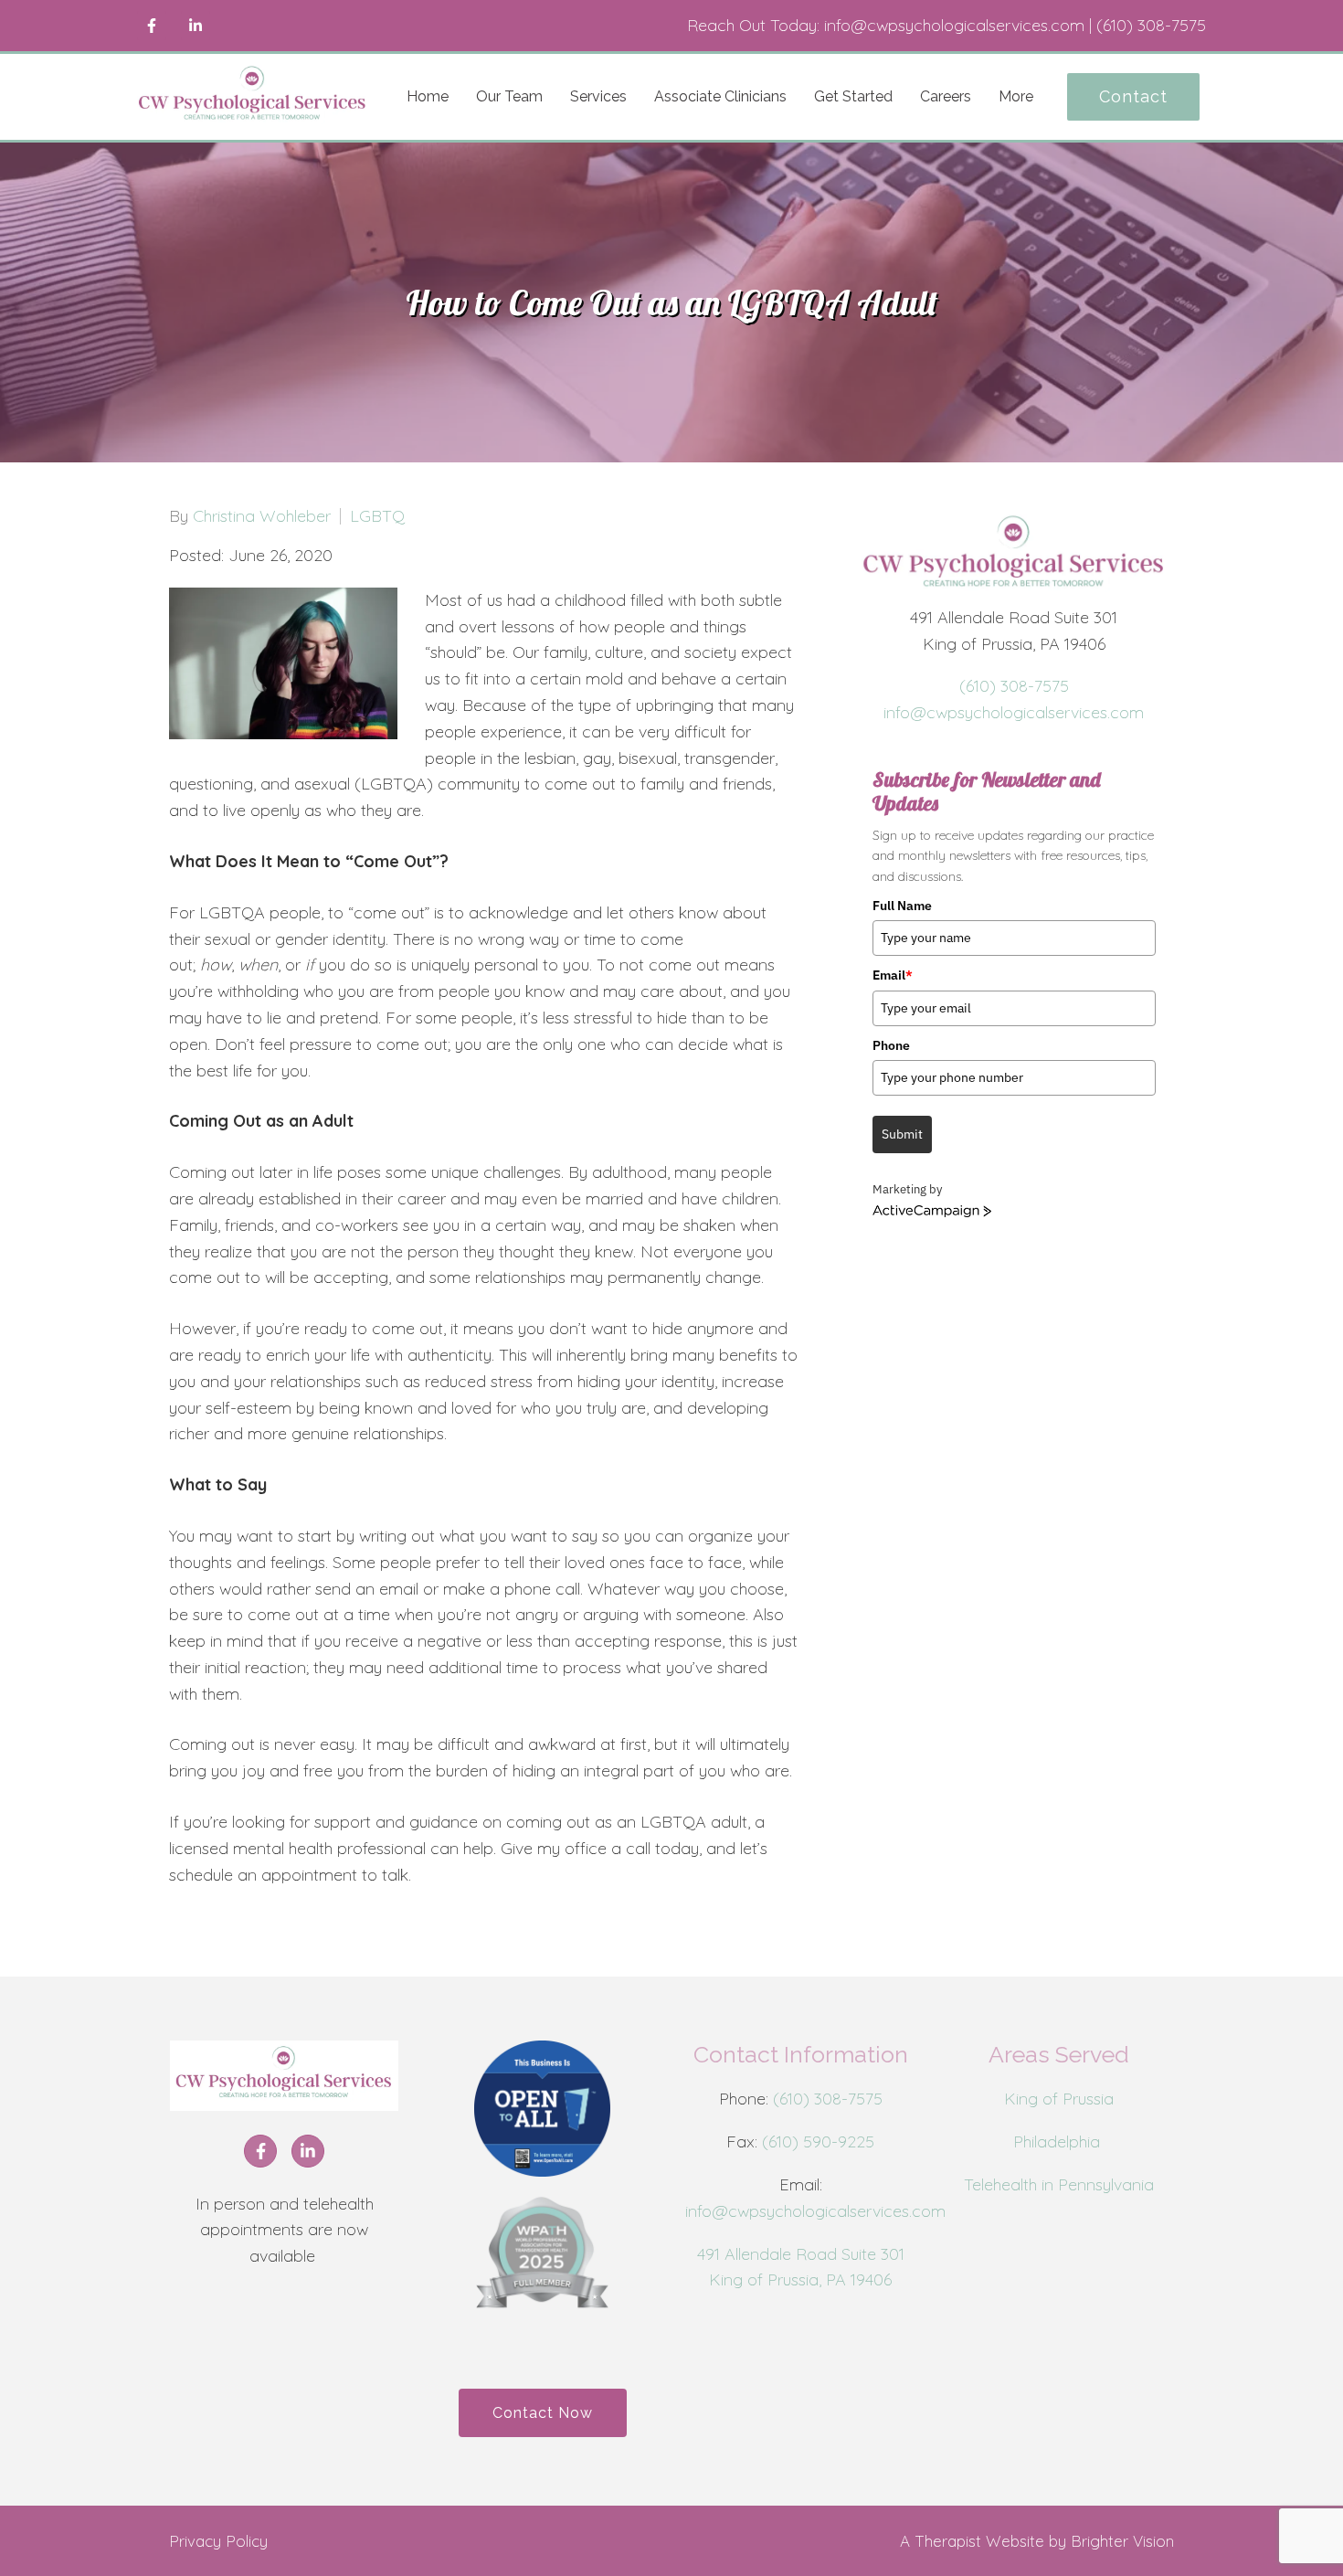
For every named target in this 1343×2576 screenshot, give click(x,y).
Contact (1133, 96)
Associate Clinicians (720, 96)
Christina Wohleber (262, 516)
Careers (946, 96)
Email (893, 975)
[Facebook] (152, 26)
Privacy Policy (218, 2541)
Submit (902, 1134)
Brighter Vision (1122, 2541)
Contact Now (543, 2413)
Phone (891, 1045)
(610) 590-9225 (818, 2141)
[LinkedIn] (196, 26)
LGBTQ (377, 516)
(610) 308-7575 (1014, 686)
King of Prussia (1059, 2099)
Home (428, 96)
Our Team (509, 96)
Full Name (902, 906)
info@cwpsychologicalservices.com (1014, 712)
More (1016, 96)
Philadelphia (1059, 2141)
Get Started (853, 96)
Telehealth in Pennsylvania (1059, 2184)
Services (598, 96)
